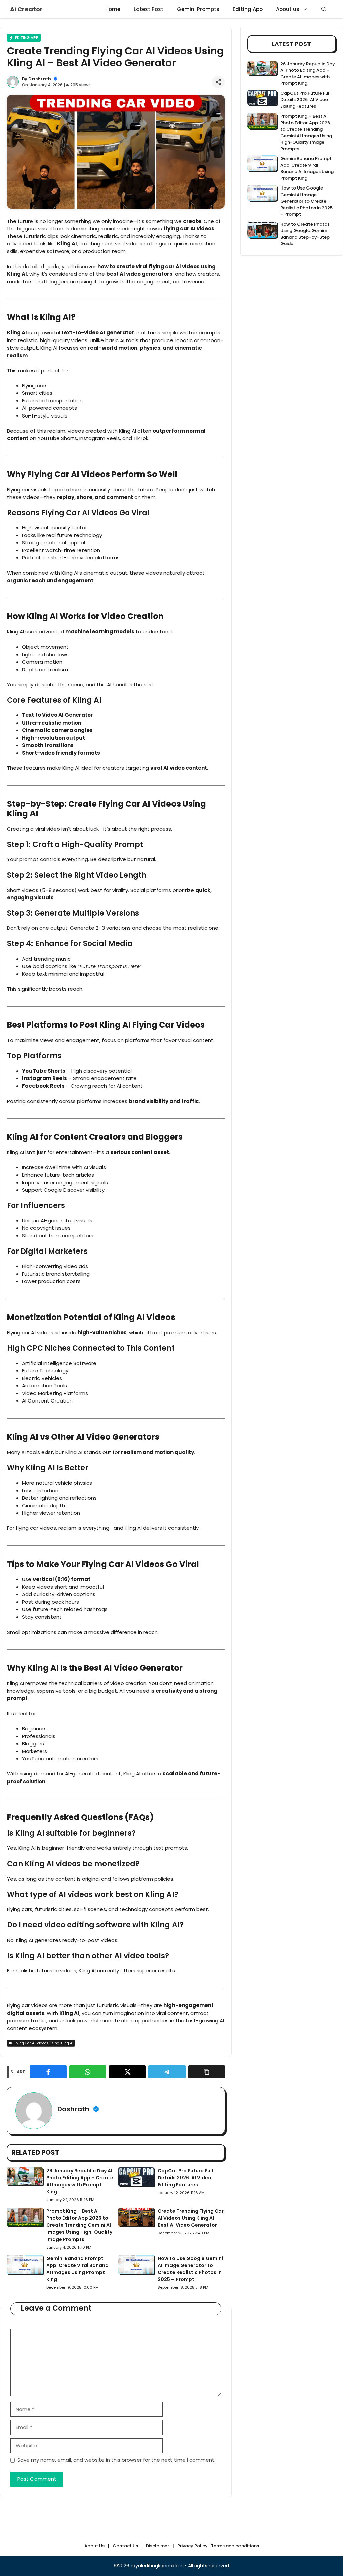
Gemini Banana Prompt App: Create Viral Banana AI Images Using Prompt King (77, 2269)
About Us (94, 2546)
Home (113, 9)
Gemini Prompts (198, 9)
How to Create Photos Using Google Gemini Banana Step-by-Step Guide (305, 234)
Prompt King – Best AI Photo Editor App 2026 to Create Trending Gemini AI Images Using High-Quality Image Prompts (79, 2225)
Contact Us (125, 2546)
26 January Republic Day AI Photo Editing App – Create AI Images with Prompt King (80, 2181)
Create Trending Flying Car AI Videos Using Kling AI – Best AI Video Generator (191, 2218)
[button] (324, 9)
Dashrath (40, 79)
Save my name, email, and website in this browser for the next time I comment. (116, 2460)
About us (288, 9)
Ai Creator (26, 9)
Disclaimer (158, 2546)
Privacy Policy (192, 2546)
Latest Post (149, 9)
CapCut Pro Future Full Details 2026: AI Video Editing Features (185, 2178)
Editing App (248, 9)
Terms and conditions (235, 2546)
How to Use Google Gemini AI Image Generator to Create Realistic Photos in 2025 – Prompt (190, 2269)
